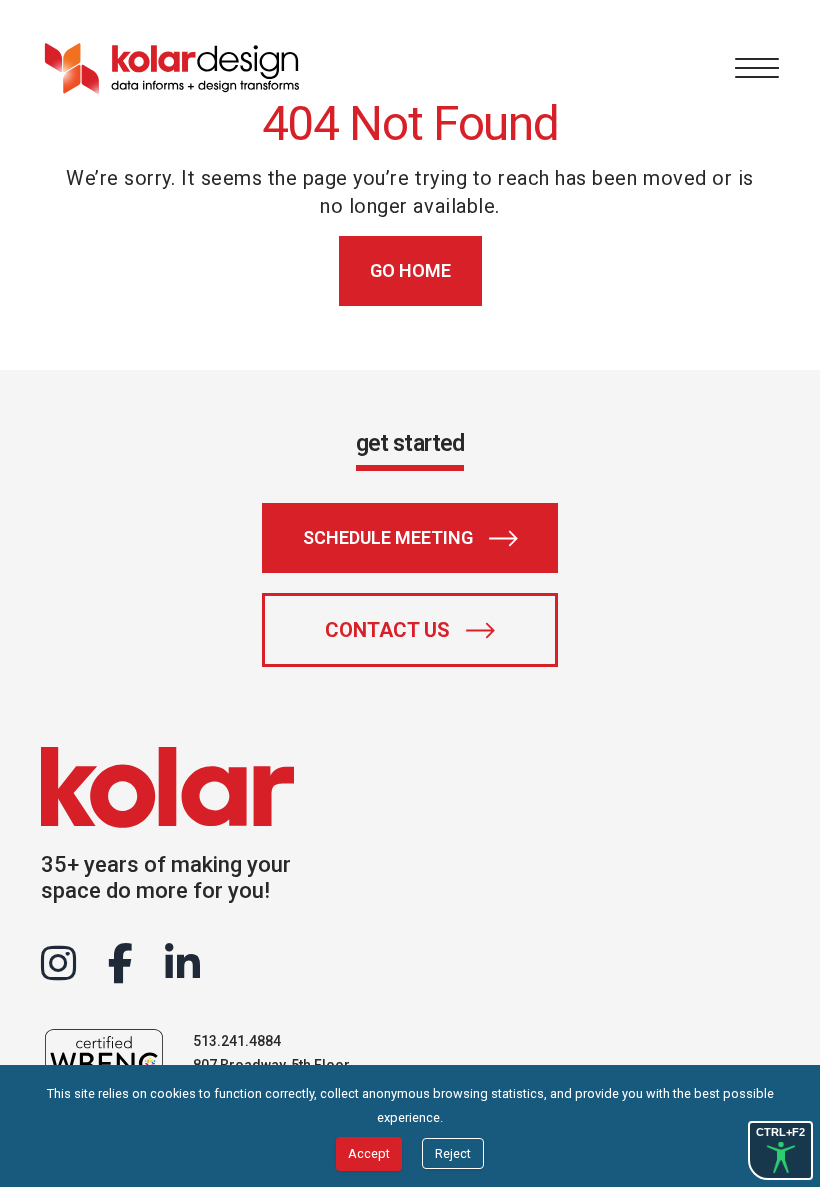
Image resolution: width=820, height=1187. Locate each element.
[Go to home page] (171, 68)
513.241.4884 (237, 1041)
